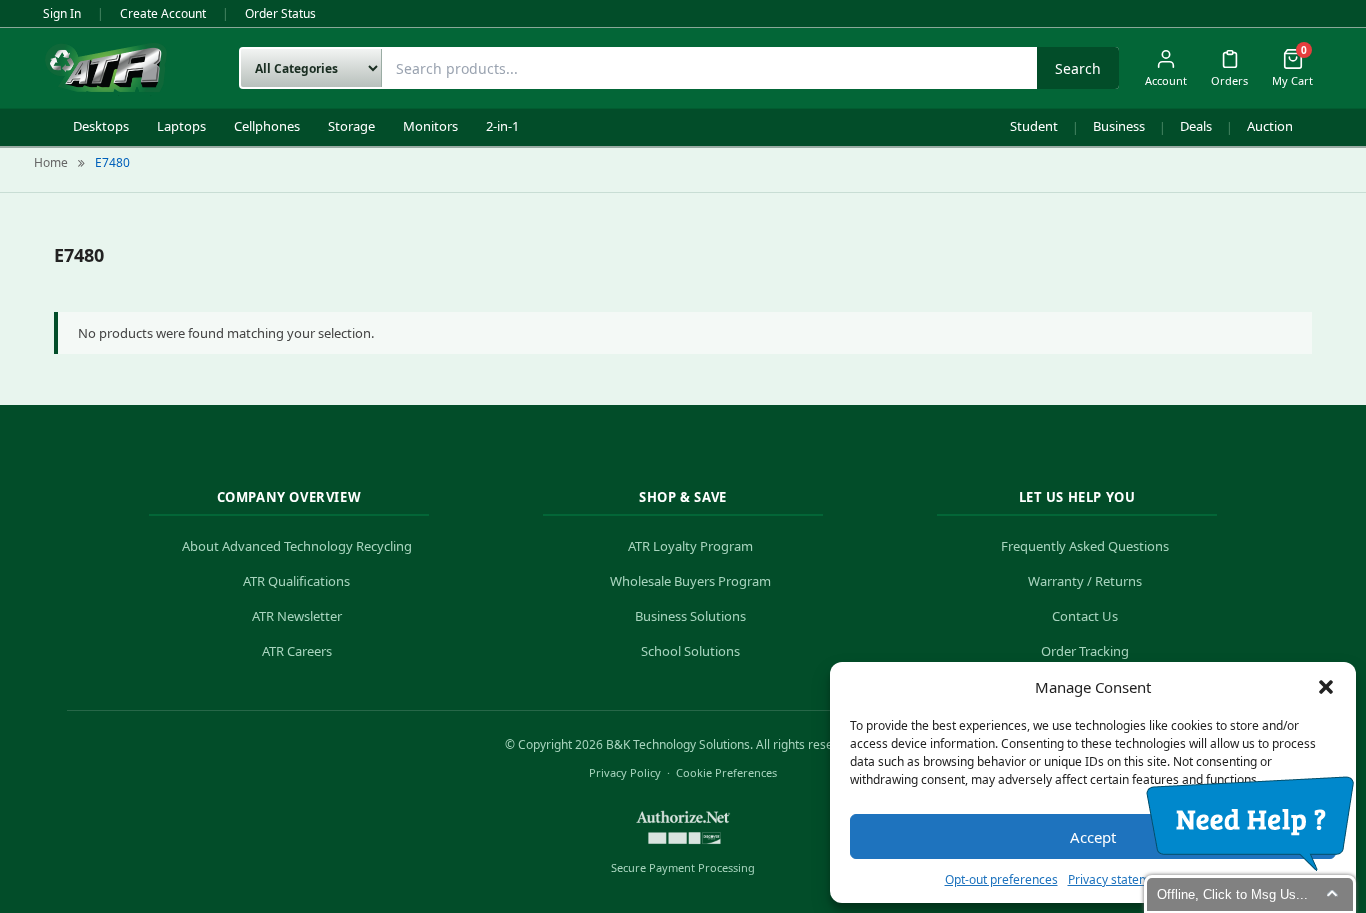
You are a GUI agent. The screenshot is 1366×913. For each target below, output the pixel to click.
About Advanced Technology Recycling (297, 546)
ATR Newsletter (297, 616)
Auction (1270, 126)
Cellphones (267, 126)
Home (51, 162)
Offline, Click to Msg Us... (1232, 894)
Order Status (280, 13)
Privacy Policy (625, 772)
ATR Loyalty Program (690, 546)
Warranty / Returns (1085, 581)
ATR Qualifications (296, 581)
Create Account (163, 13)
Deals (1196, 126)
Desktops (101, 126)
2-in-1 (502, 126)
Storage (351, 126)
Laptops (181, 126)
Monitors (430, 126)
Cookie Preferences (726, 772)
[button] (1326, 687)
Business (1119, 126)
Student (1034, 126)
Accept (1093, 837)
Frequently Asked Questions (1085, 546)
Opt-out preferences (1001, 879)
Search (1078, 68)
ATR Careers (297, 651)
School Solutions (690, 651)
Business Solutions (690, 616)
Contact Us (1085, 616)
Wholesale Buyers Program (690, 581)
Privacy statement (1118, 879)
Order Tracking (1085, 651)
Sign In (62, 13)
